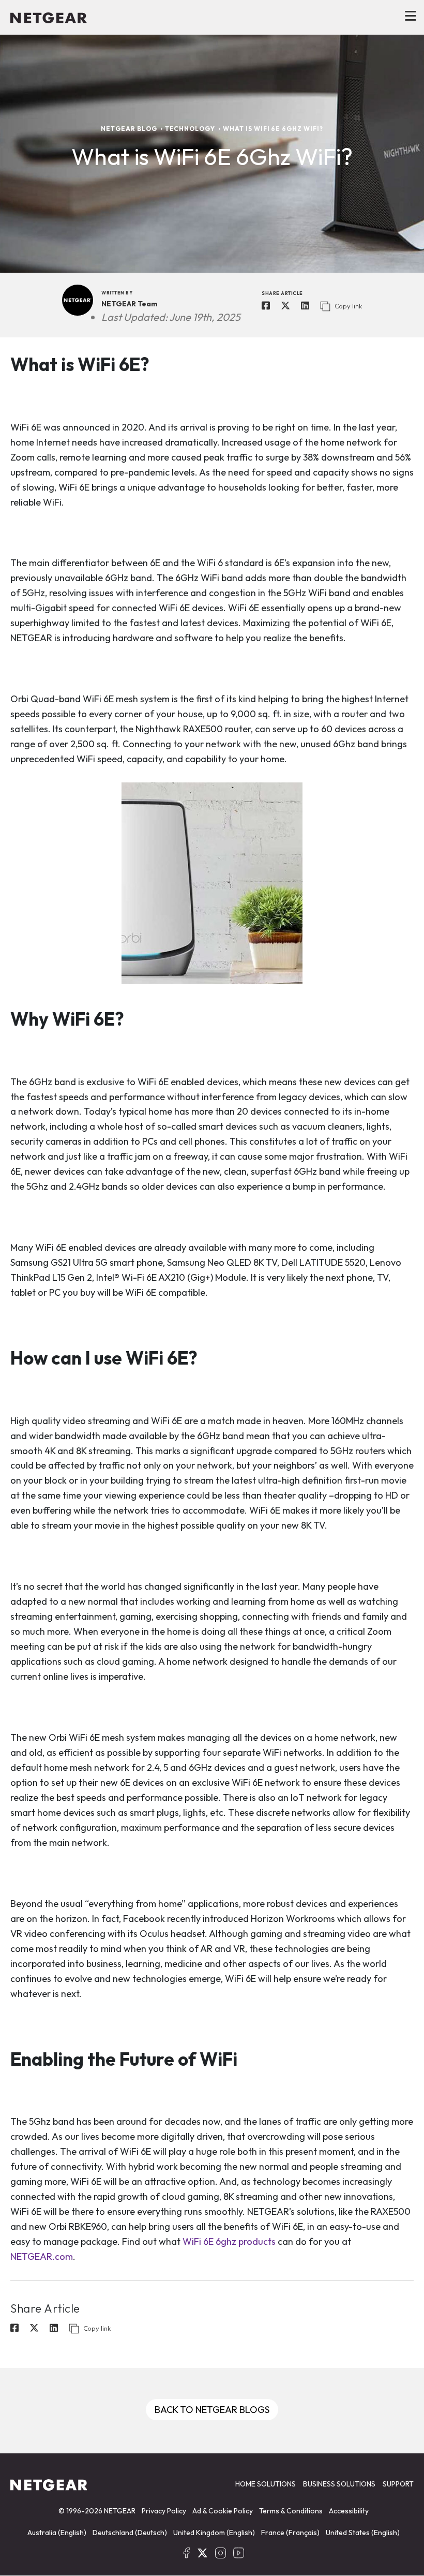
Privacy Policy (164, 2511)
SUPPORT (398, 2484)
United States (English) (363, 2533)
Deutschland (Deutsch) (130, 2533)
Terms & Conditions (291, 2511)
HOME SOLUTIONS (266, 2484)
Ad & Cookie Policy (223, 2511)
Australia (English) (57, 2533)
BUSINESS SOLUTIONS (339, 2484)
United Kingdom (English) (214, 2533)
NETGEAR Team (130, 304)
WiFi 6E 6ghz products (229, 2241)
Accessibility (349, 2511)
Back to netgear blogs (212, 2410)
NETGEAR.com (42, 2256)
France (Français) (290, 2533)
